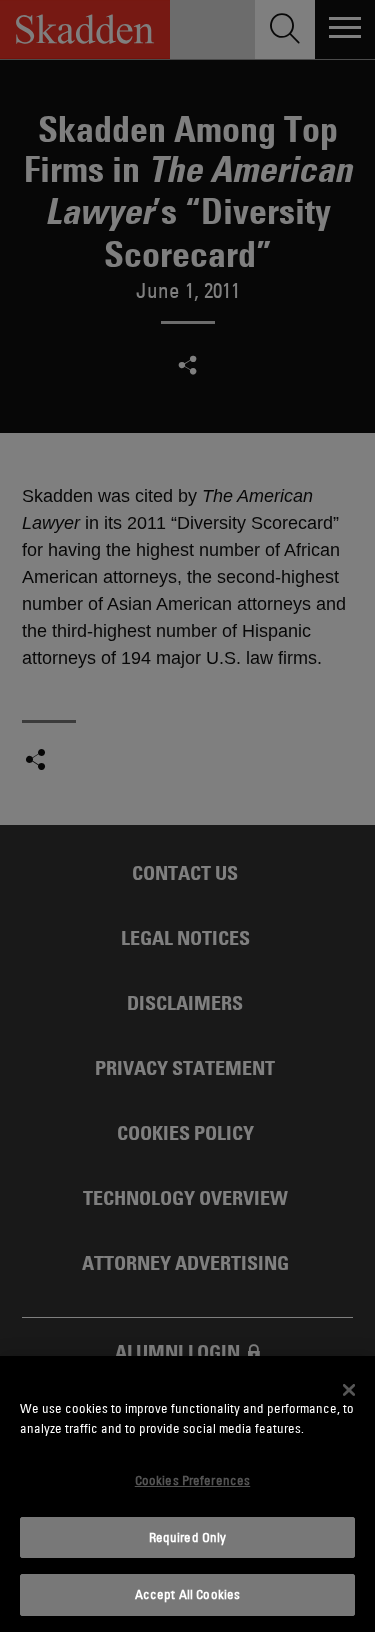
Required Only (188, 1537)
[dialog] (187, 1494)
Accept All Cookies (187, 1594)
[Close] (349, 1390)
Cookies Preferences (192, 1480)
